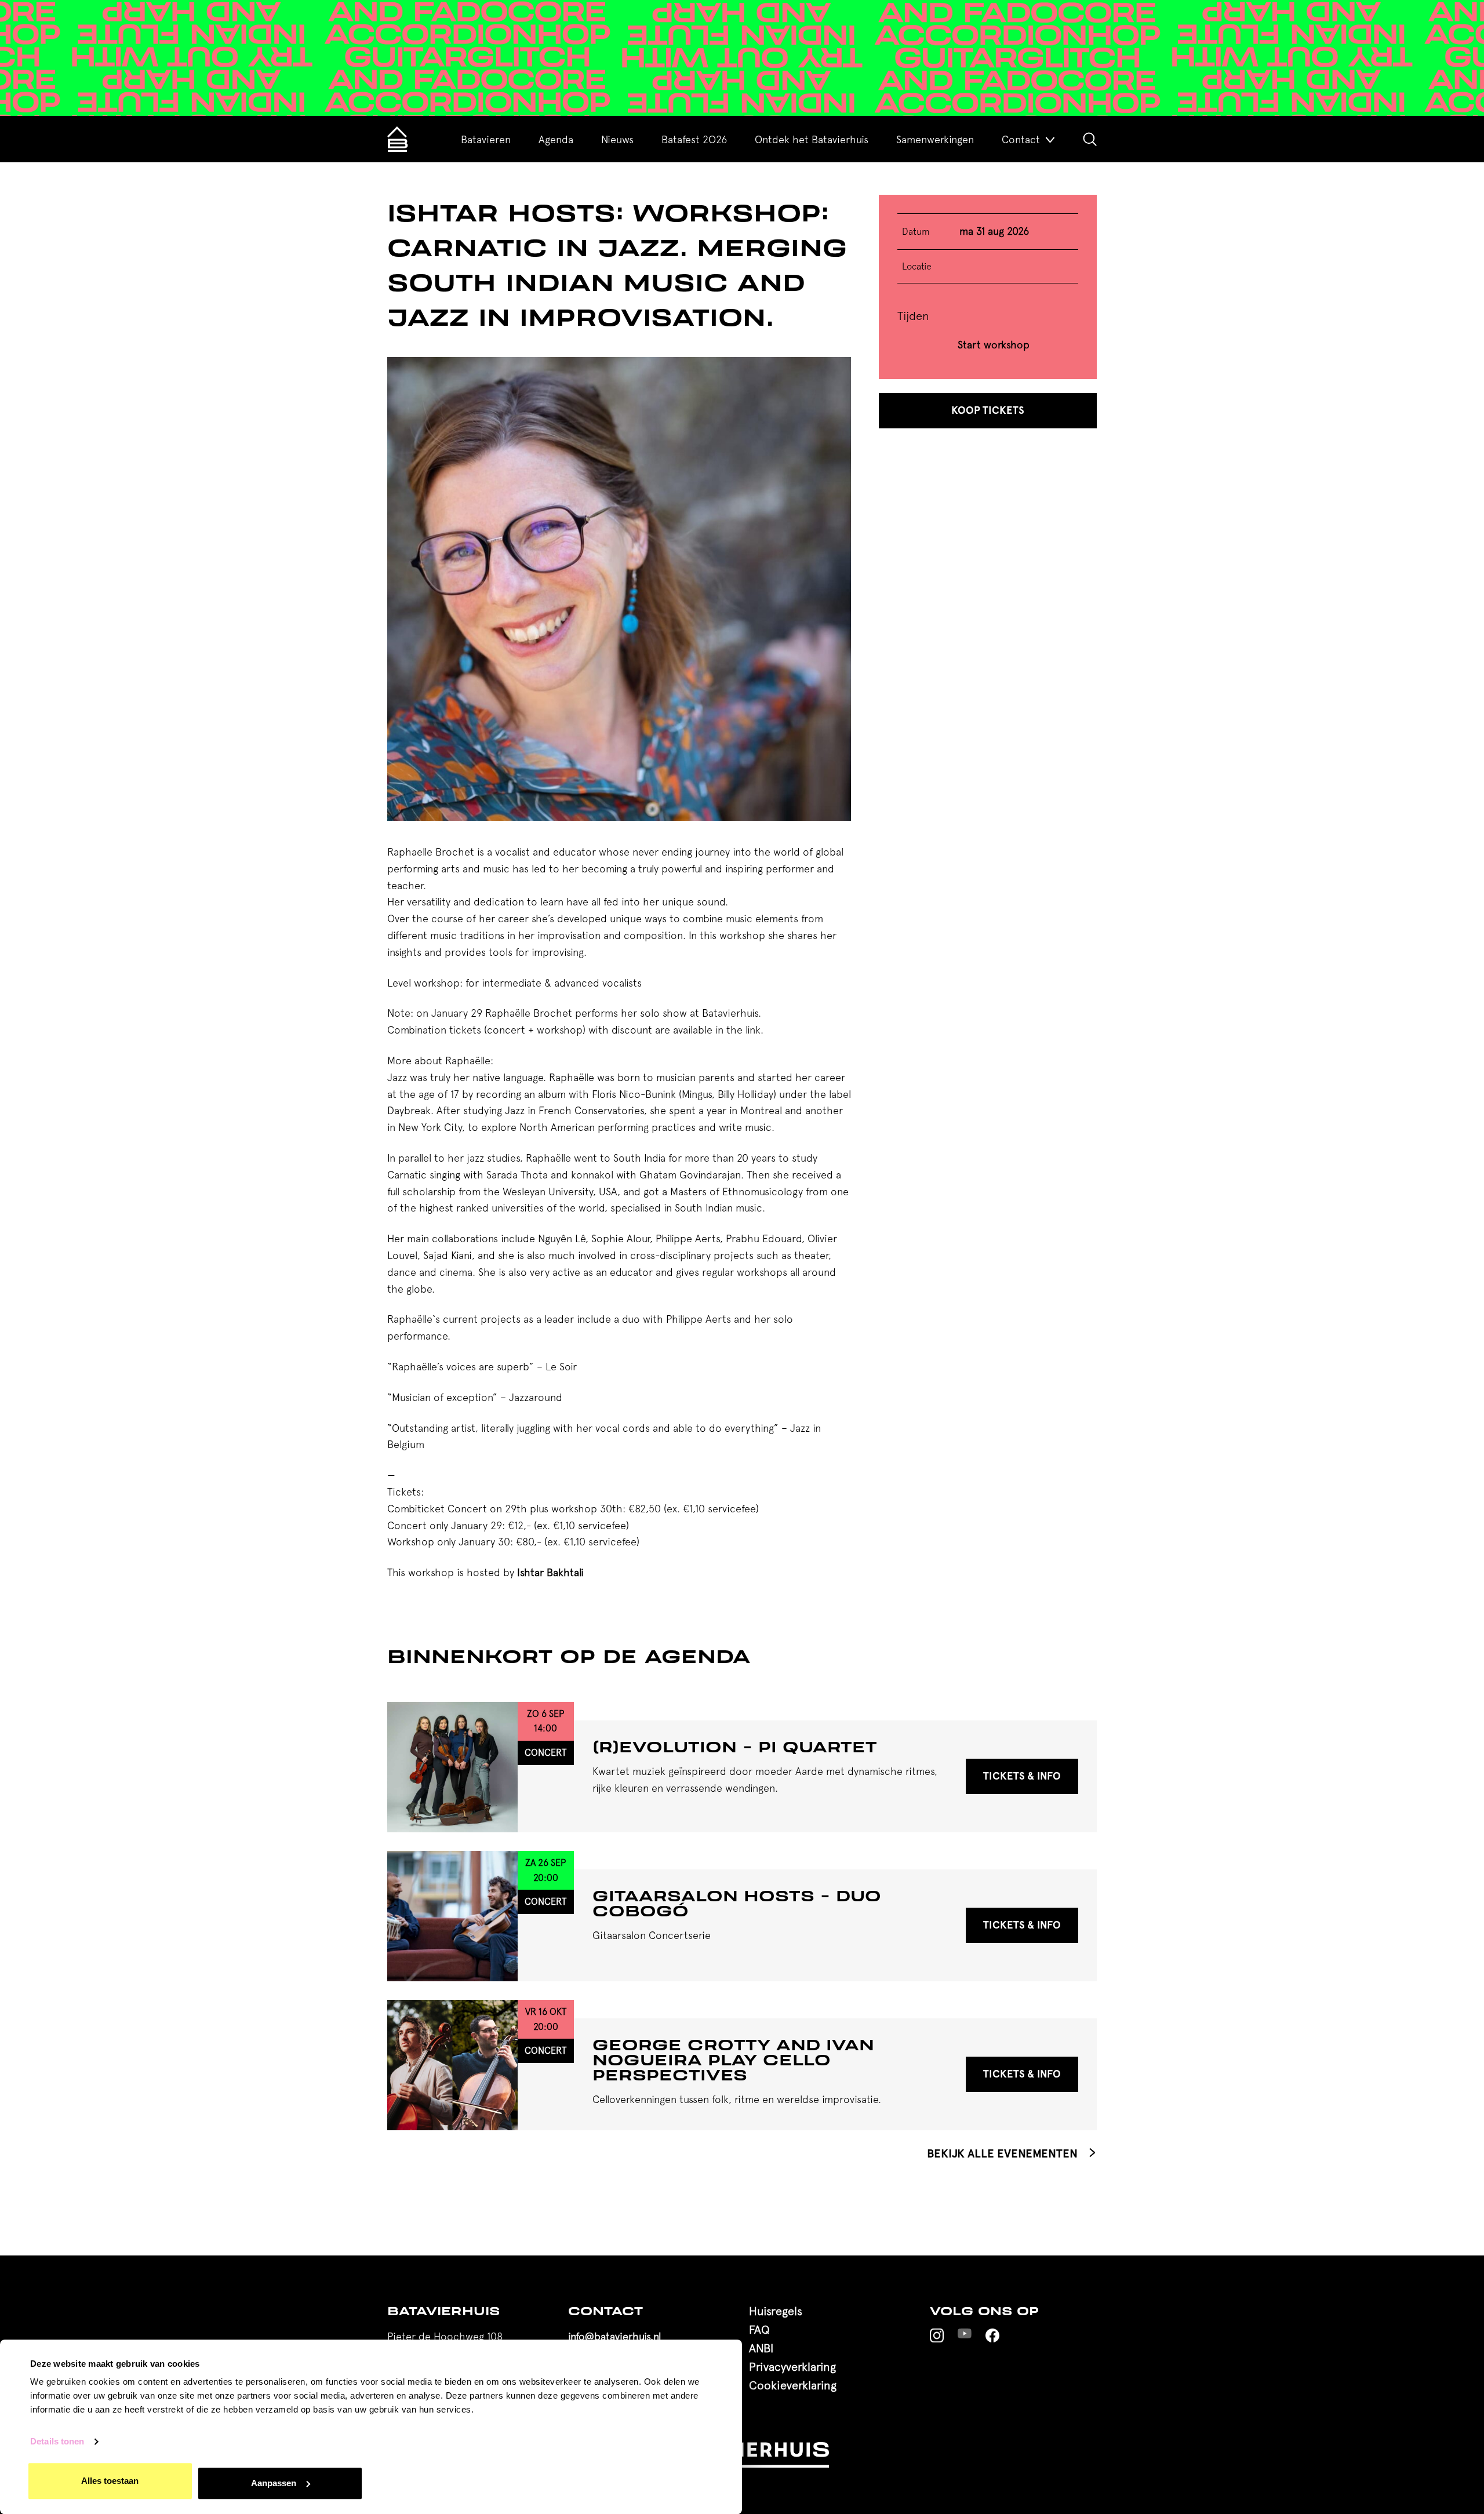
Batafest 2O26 (694, 139)
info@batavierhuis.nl (614, 2336)
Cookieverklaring (793, 2385)
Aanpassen (274, 2483)
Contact (1021, 139)
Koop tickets (988, 410)
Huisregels (776, 2311)
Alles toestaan (110, 2481)
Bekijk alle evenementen (1004, 2153)
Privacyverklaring (792, 2366)
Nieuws (617, 139)
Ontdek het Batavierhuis (812, 139)
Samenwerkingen (935, 139)
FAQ (759, 2329)
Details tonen (57, 2442)
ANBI (761, 2348)
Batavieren (486, 139)
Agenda (556, 139)
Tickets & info (1022, 1776)
